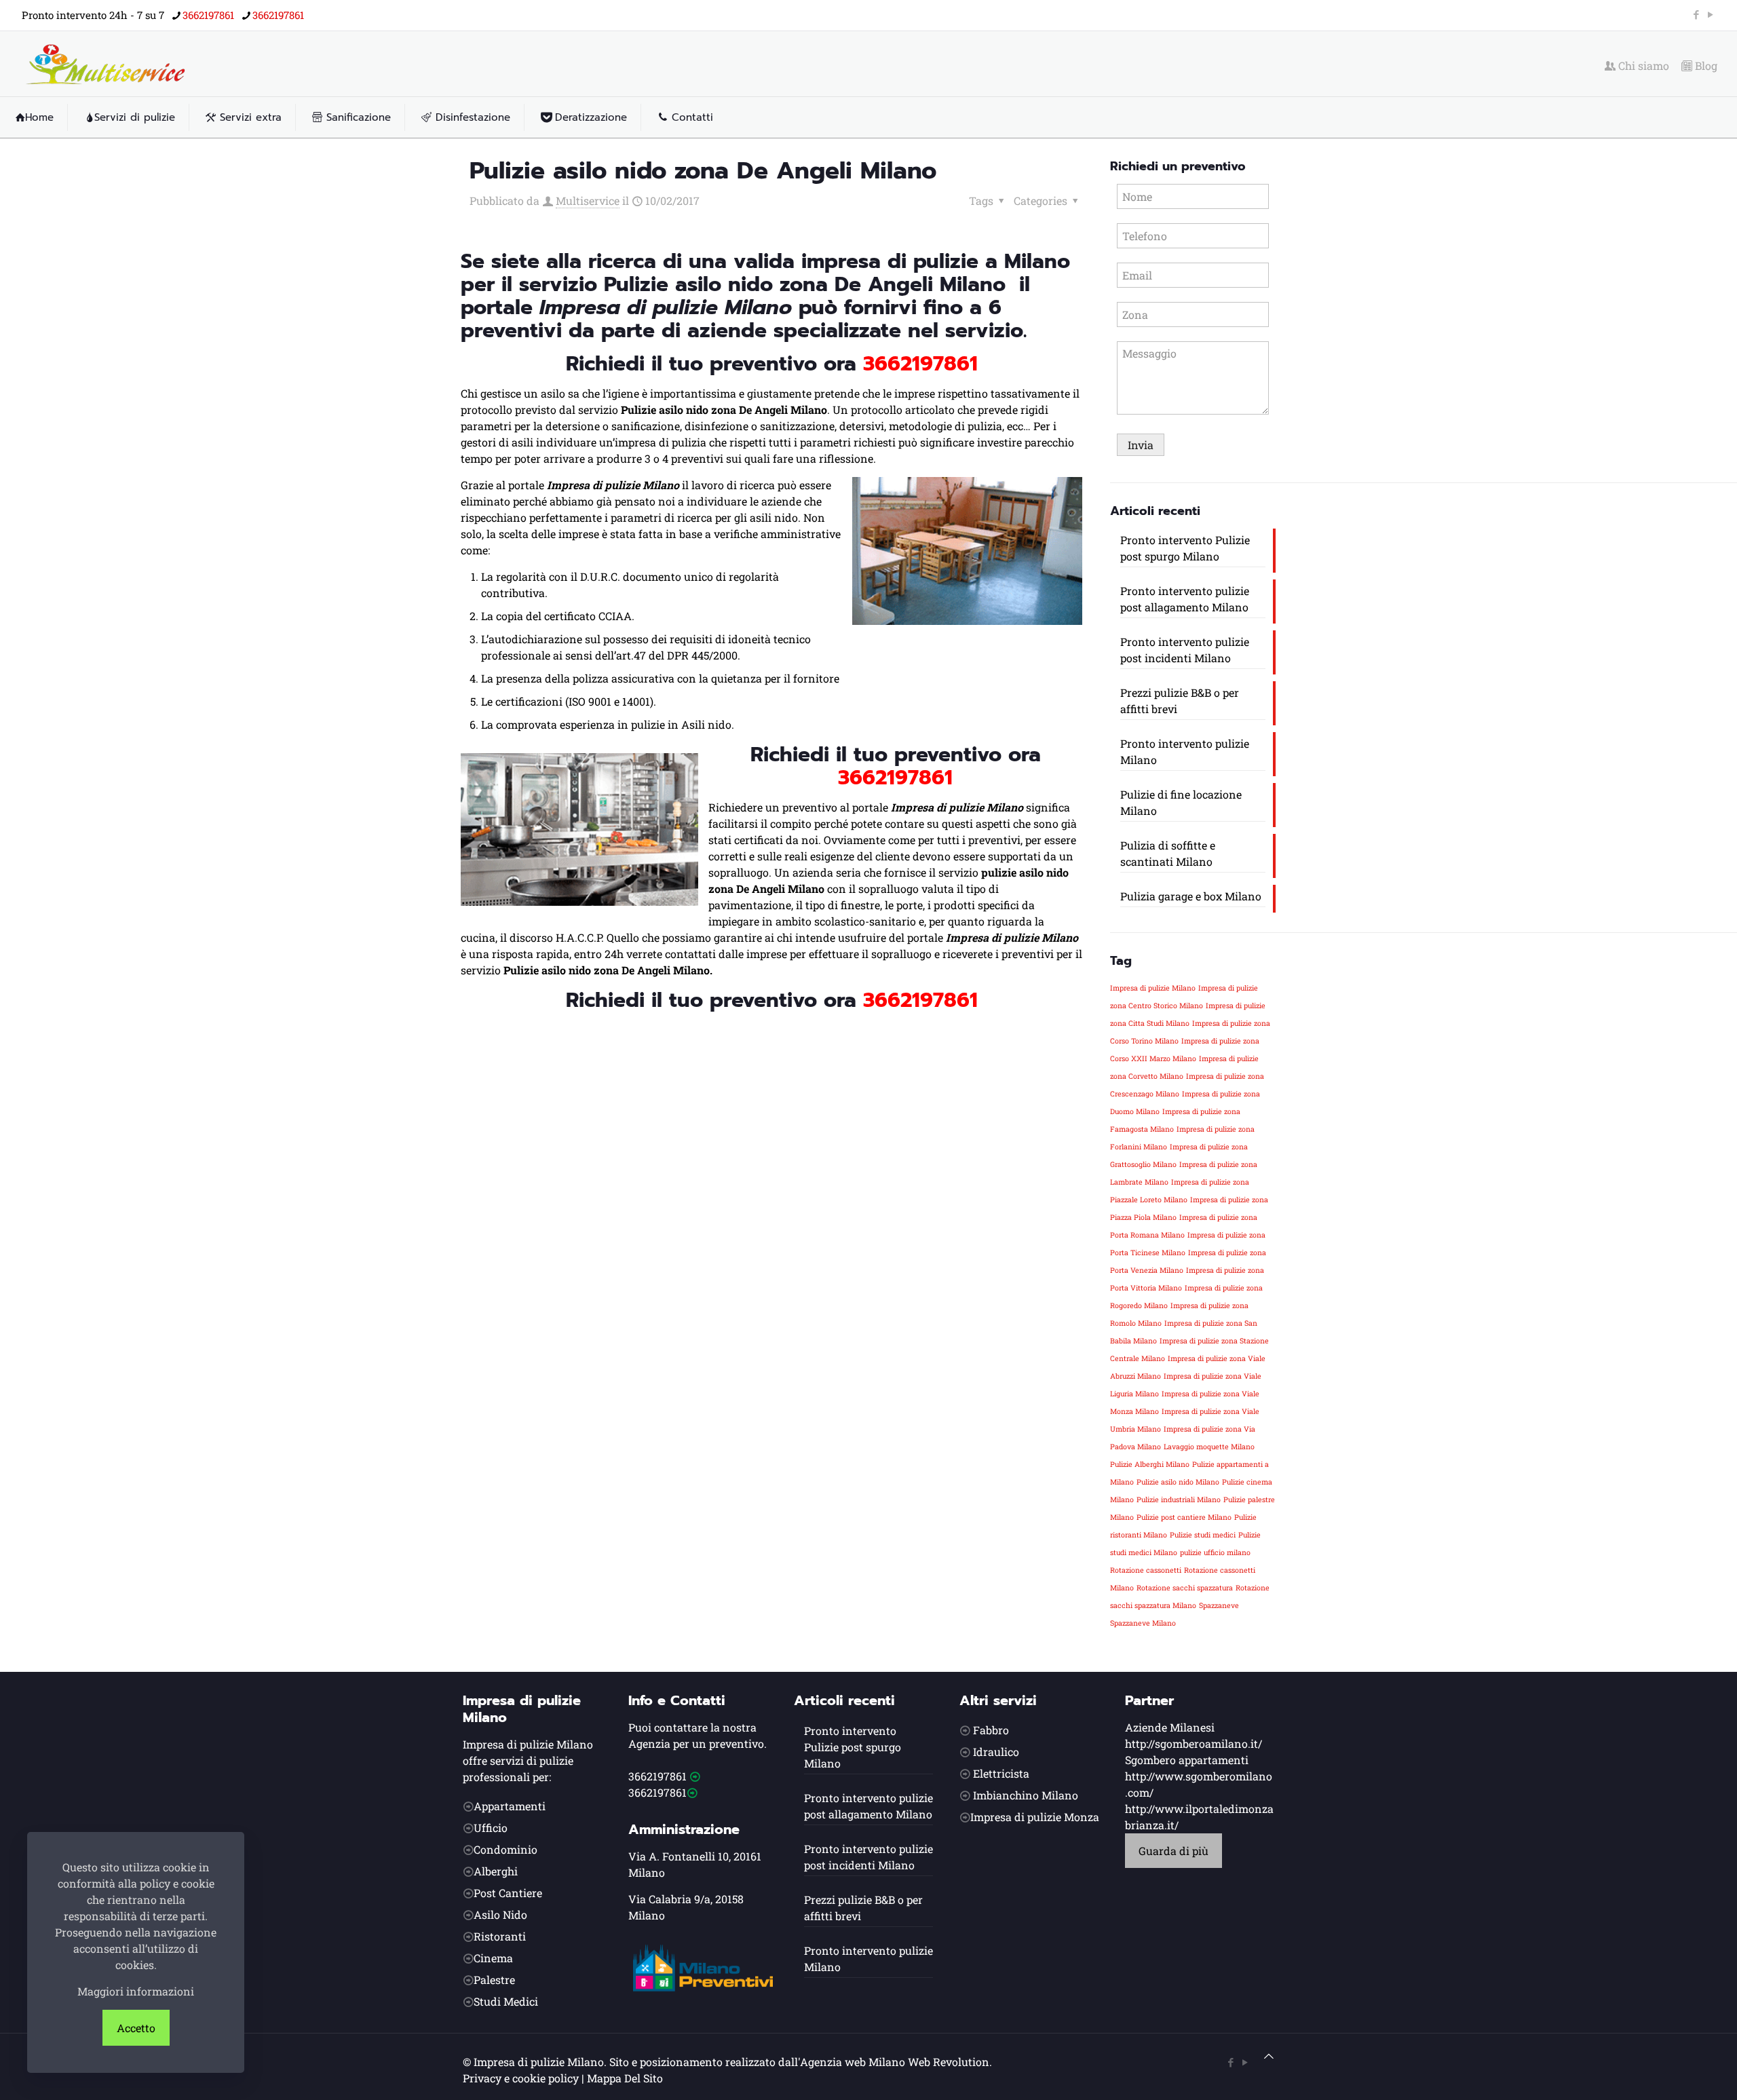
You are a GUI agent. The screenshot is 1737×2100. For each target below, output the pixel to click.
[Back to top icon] (1269, 2056)
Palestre (494, 1980)
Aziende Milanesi (1170, 1727)
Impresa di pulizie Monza (1035, 1817)
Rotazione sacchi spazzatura (1185, 1588)
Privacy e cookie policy (521, 2078)
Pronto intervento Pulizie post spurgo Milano (1185, 548)
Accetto (136, 2028)
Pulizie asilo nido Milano (1178, 1482)
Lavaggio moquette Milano (1209, 1447)
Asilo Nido (500, 1914)
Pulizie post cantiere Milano (1184, 1517)
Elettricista (1001, 1773)
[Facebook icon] (1696, 14)
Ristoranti (500, 1936)
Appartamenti (510, 1806)
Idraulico (996, 1752)
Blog (1705, 66)
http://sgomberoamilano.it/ (1194, 1743)
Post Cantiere (508, 1893)
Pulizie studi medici (1203, 1535)
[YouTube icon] (1710, 14)
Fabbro (991, 1730)
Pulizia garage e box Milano (1191, 896)
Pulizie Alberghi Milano (1150, 1464)
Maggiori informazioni (136, 1991)
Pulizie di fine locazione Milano (1181, 802)
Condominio (505, 1849)
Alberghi (496, 1871)
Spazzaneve (1219, 1605)
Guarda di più (1173, 1851)
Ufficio (491, 1828)
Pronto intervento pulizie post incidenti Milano (1185, 650)
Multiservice (588, 201)
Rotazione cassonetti (1146, 1570)
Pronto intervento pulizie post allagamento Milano (1185, 599)
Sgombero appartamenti (1187, 1760)
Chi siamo (1642, 66)
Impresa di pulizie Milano (1153, 988)
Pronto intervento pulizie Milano (1185, 751)
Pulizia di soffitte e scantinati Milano (1168, 853)
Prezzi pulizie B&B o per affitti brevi (1180, 701)
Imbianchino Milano (1026, 1795)
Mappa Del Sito (625, 2078)
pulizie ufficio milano (1215, 1552)
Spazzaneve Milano (1143, 1623)
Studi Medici (506, 2001)
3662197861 (208, 15)
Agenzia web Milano (853, 2062)
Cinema (493, 1958)
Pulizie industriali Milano (1179, 1500)
